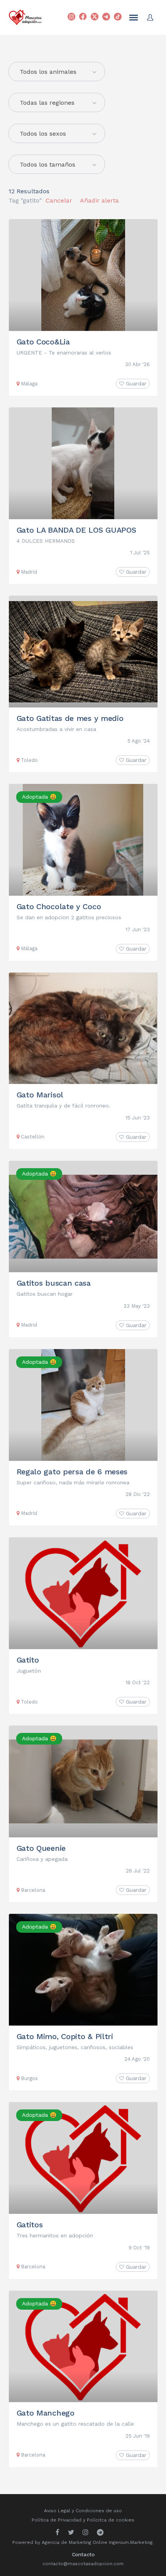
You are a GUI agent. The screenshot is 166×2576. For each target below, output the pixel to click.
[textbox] (57, 72)
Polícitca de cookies (111, 2520)
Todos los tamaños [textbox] (47, 164)
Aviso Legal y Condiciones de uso (83, 2511)
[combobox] (57, 102)
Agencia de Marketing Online (75, 2542)
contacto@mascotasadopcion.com (83, 2564)
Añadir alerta (99, 200)
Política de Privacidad (57, 2520)
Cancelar (59, 200)
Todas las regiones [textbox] (47, 103)
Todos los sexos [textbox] (43, 134)
